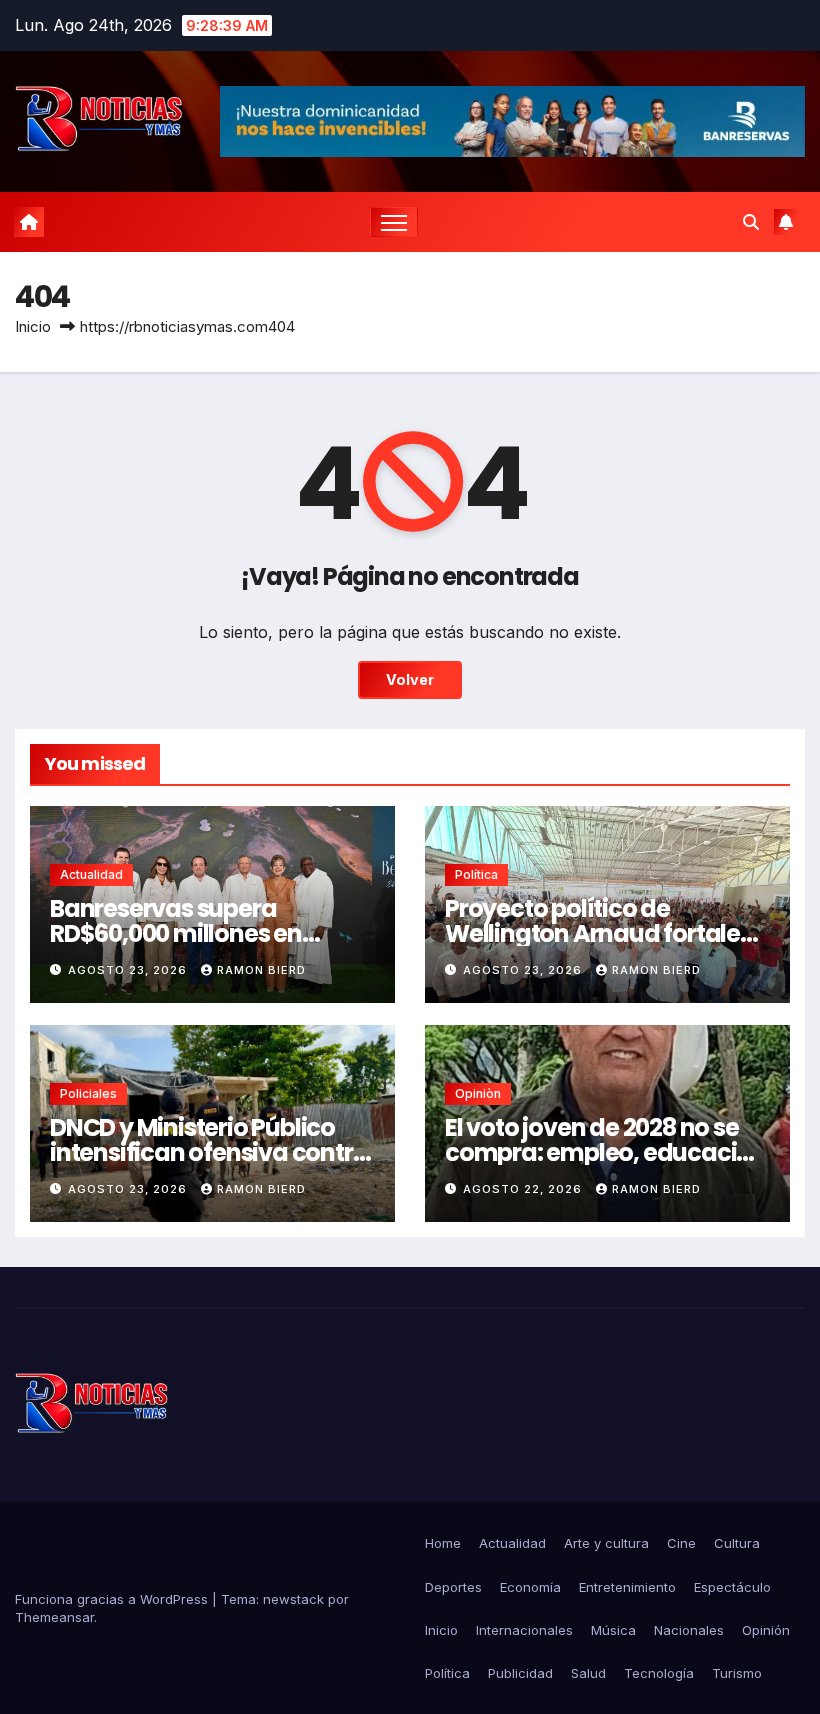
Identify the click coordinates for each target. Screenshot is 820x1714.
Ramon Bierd (261, 970)
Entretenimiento (627, 1587)
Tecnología (659, 1673)
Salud (588, 1673)
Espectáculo (732, 1587)
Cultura (737, 1543)
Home (443, 1543)
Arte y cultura (606, 1543)
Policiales (88, 1093)
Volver (410, 679)
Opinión (766, 1630)
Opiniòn (478, 1093)
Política (476, 874)
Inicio (33, 326)
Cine (681, 1543)
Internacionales (524, 1630)
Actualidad (91, 874)
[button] (751, 222)
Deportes (453, 1587)
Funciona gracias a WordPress (113, 1599)
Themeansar (54, 1617)
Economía (530, 1587)
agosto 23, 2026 (129, 970)
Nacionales (689, 1630)
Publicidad (520, 1673)
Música (613, 1630)
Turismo (737, 1673)
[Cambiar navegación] (394, 222)
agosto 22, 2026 (524, 1189)
